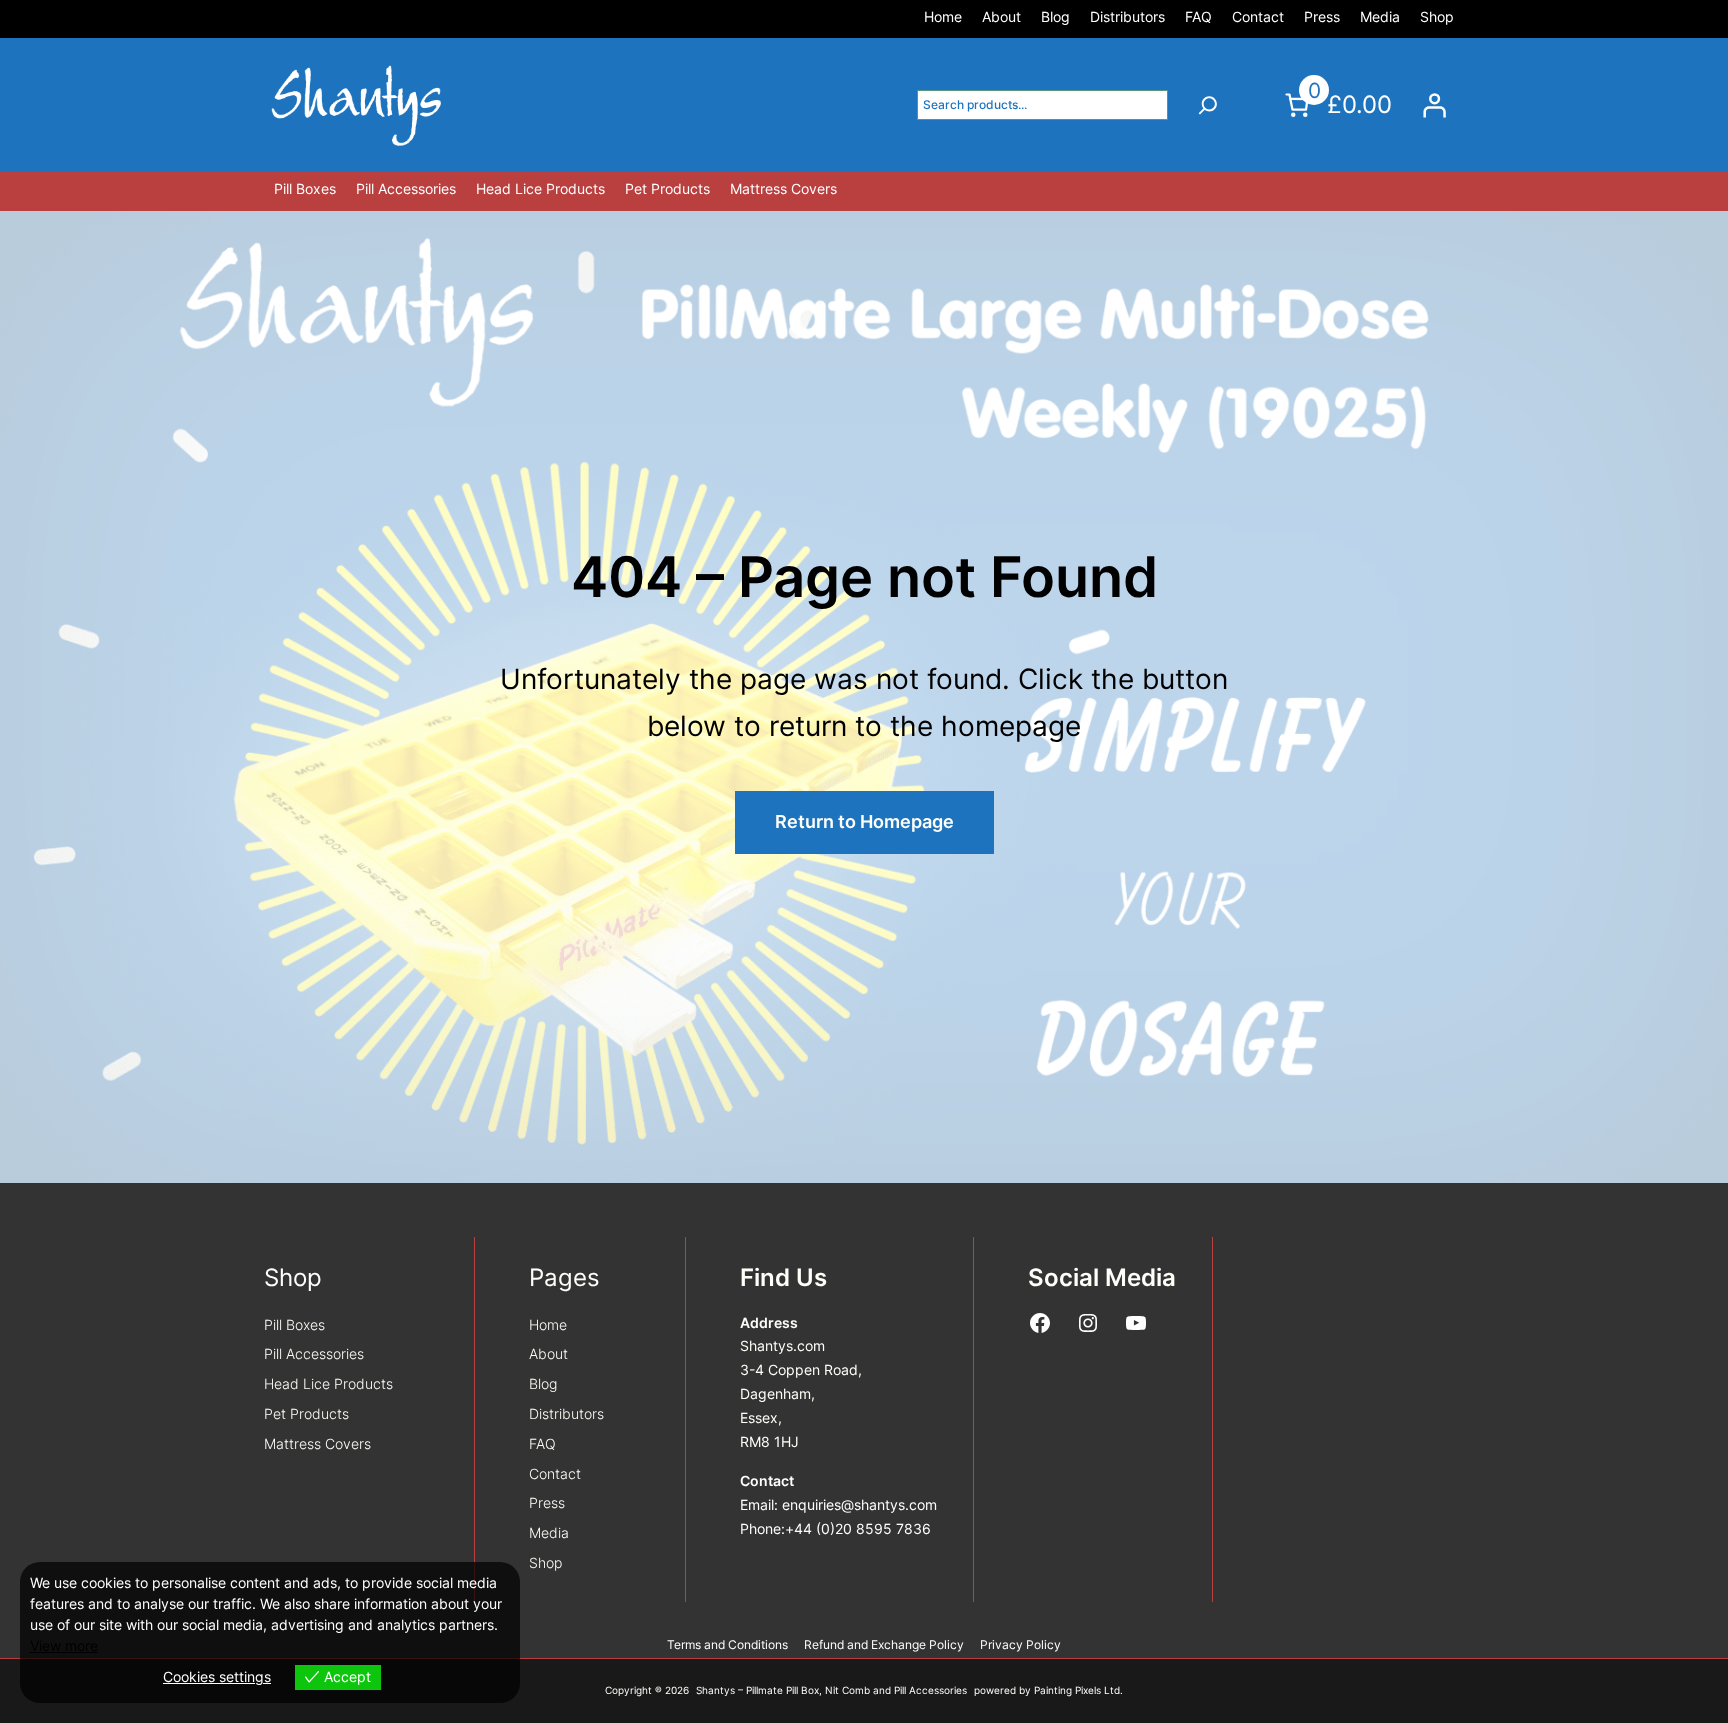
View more (64, 1645)
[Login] (1434, 105)
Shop (293, 1277)
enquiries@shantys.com (859, 1504)
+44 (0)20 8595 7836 (858, 1528)
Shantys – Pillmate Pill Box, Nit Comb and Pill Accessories (831, 1690)
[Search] (1208, 105)
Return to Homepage (864, 821)
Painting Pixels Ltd (1077, 1690)
